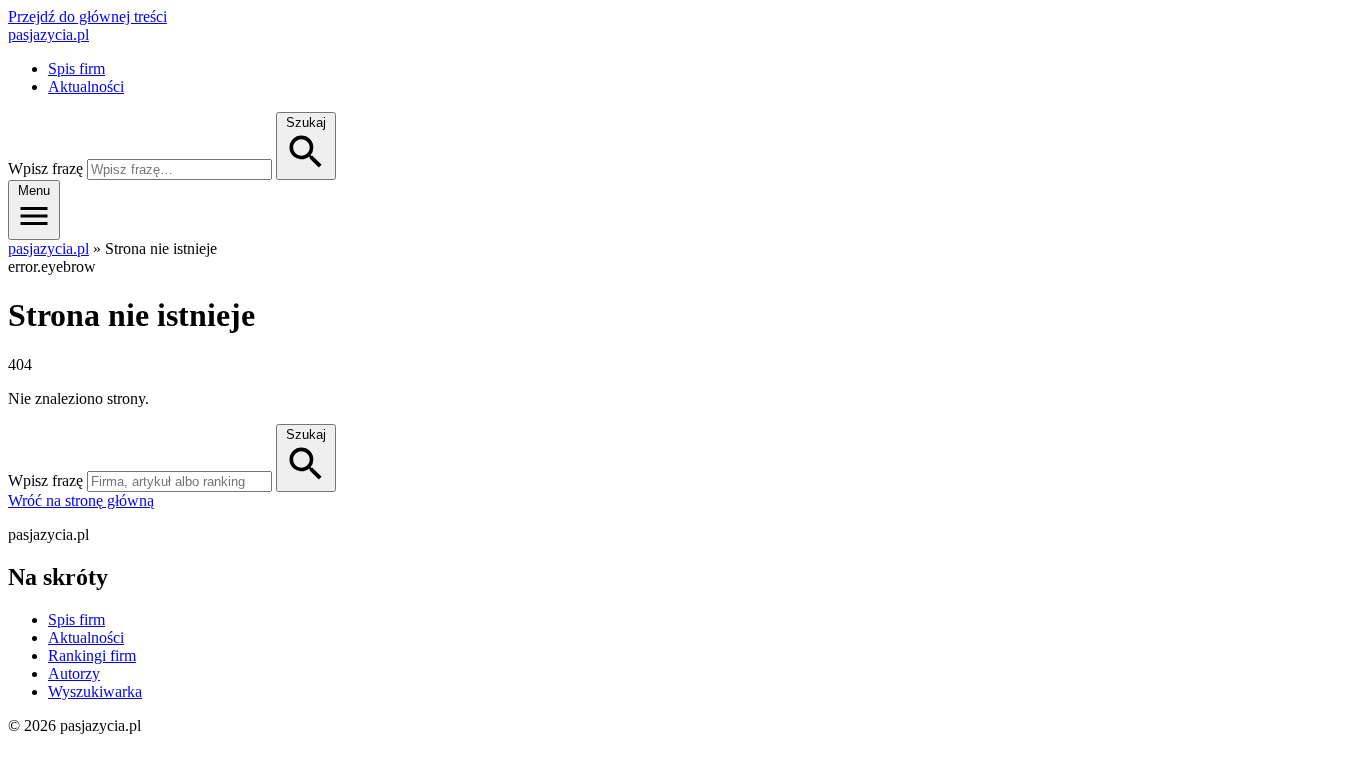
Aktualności (86, 86)
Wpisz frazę (45, 168)
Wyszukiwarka (95, 691)
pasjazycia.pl (48, 34)
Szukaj (306, 434)
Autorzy (74, 673)
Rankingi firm (92, 655)
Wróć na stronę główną (81, 500)
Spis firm (76, 68)
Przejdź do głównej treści (87, 16)
